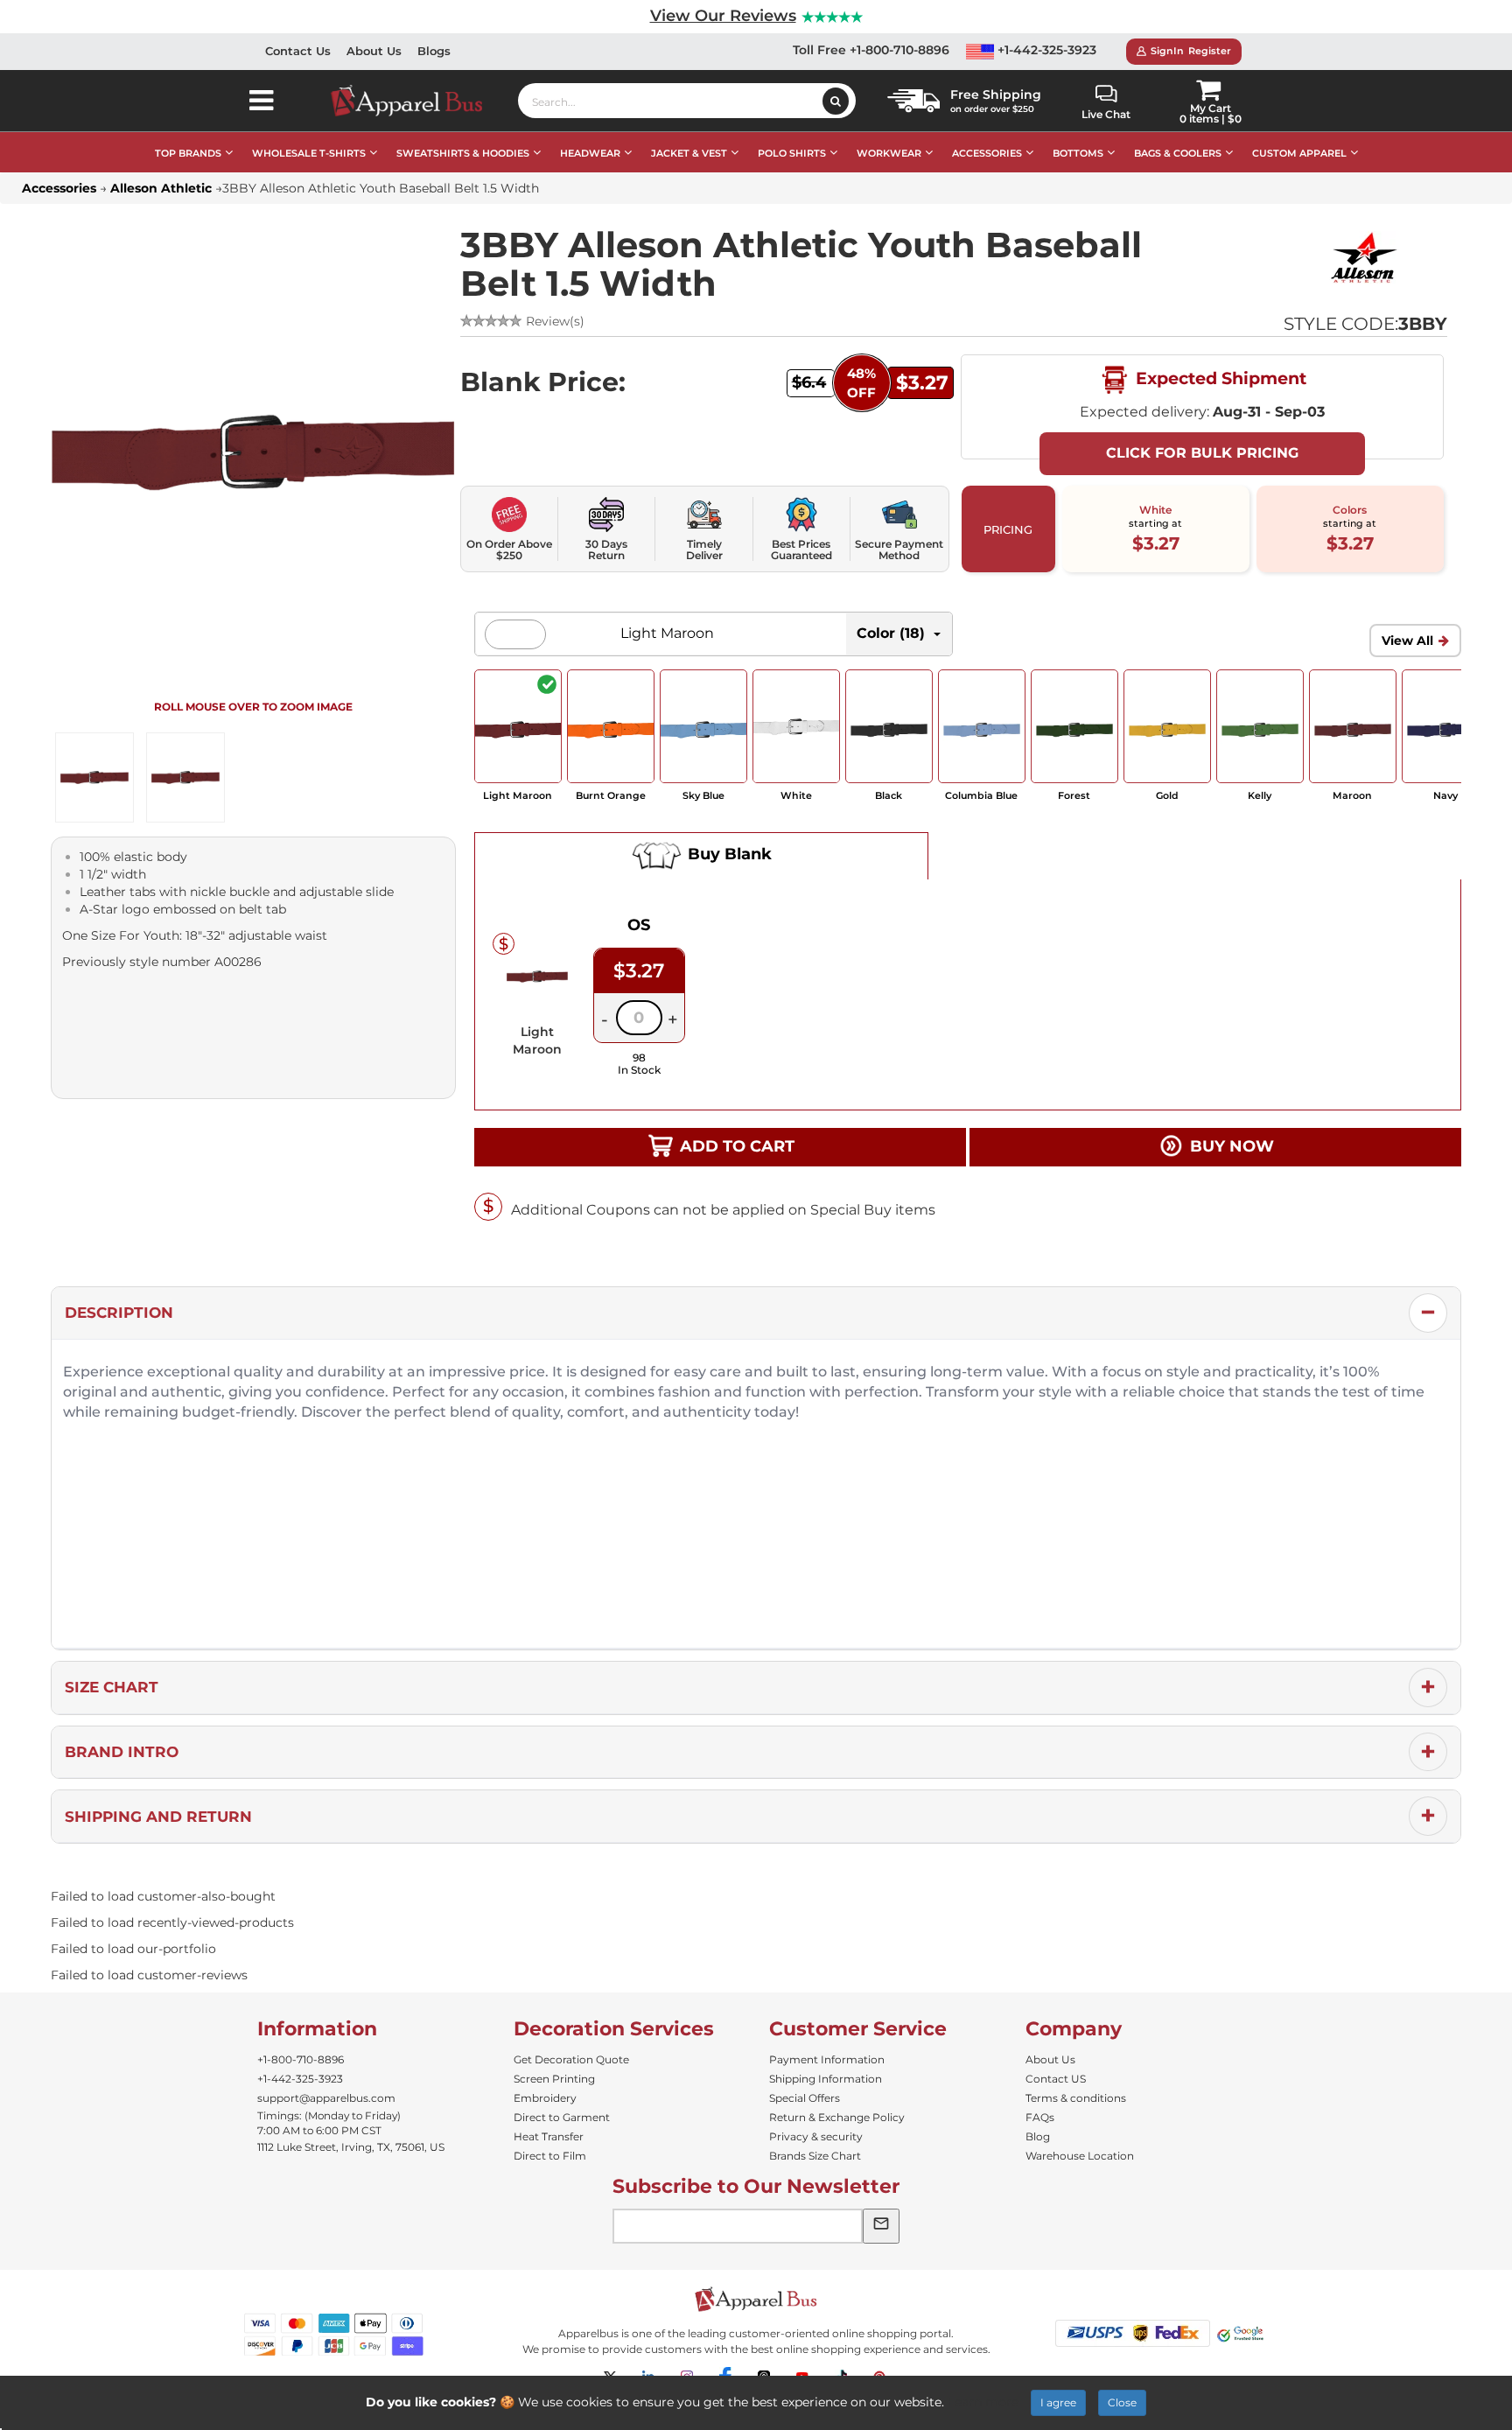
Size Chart (112, 1687)
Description (119, 1313)
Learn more (983, 2402)
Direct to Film (550, 2156)
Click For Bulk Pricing (1202, 453)
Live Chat (1106, 114)
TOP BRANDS (188, 153)
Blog (1038, 2136)
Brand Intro (122, 1752)
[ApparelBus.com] (416, 101)
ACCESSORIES (987, 153)
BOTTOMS (1078, 153)
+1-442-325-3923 (1045, 50)
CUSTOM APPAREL (1299, 153)
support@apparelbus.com (326, 2098)
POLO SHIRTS (792, 153)
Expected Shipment (1219, 378)
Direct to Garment (562, 2117)
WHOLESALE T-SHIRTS (309, 153)
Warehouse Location (1080, 2156)
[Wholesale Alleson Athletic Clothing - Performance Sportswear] (1364, 257)
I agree (1058, 2402)
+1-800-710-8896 (301, 2059)
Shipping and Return (158, 1817)
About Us (374, 51)
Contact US (1056, 2079)
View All (1407, 641)
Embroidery (545, 2098)
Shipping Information (826, 2079)
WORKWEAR (889, 153)
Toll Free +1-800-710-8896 (871, 50)
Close (1122, 2402)
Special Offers (805, 2098)
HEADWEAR (590, 153)
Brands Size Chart (815, 2156)
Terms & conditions (1076, 2098)
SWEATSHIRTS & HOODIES (463, 153)
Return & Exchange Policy (837, 2117)
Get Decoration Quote (571, 2059)
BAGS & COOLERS (1178, 153)
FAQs (1040, 2117)
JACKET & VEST (689, 153)
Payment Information (827, 2059)
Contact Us (298, 51)
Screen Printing (554, 2079)
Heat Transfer (549, 2136)
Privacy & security (816, 2136)
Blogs (434, 51)
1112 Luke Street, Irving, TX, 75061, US (351, 2147)
